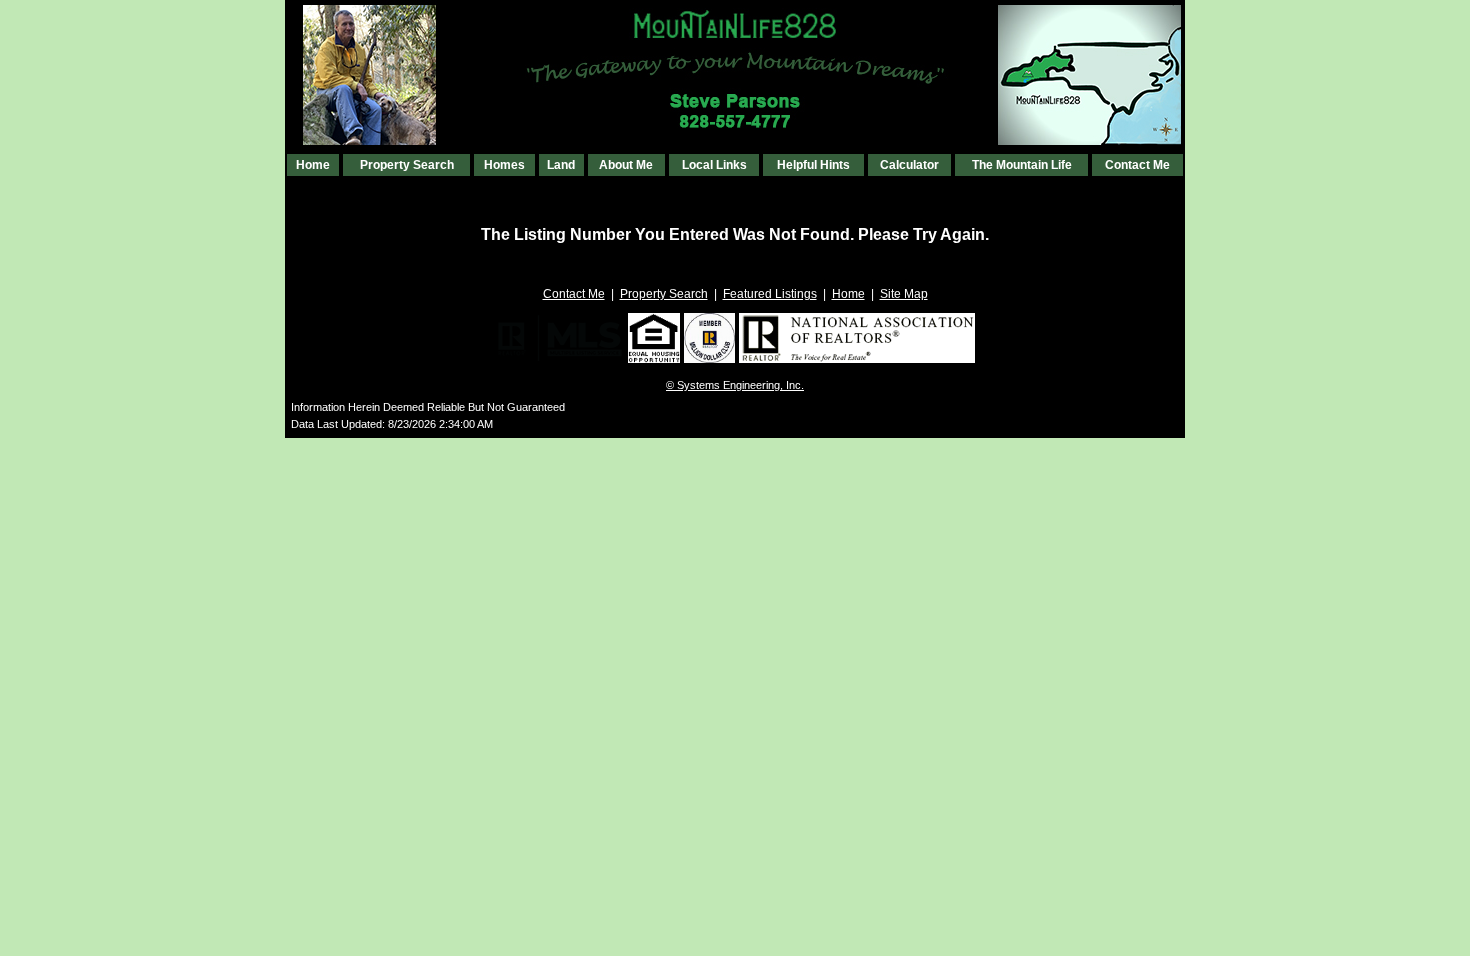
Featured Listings (770, 294)
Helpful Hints (813, 165)
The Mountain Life (1022, 165)
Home (313, 165)
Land (561, 165)
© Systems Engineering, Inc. (735, 385)
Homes (504, 165)
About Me (626, 165)
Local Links (714, 165)
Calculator (909, 165)
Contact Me (1137, 165)
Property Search (407, 165)
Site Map (904, 294)
